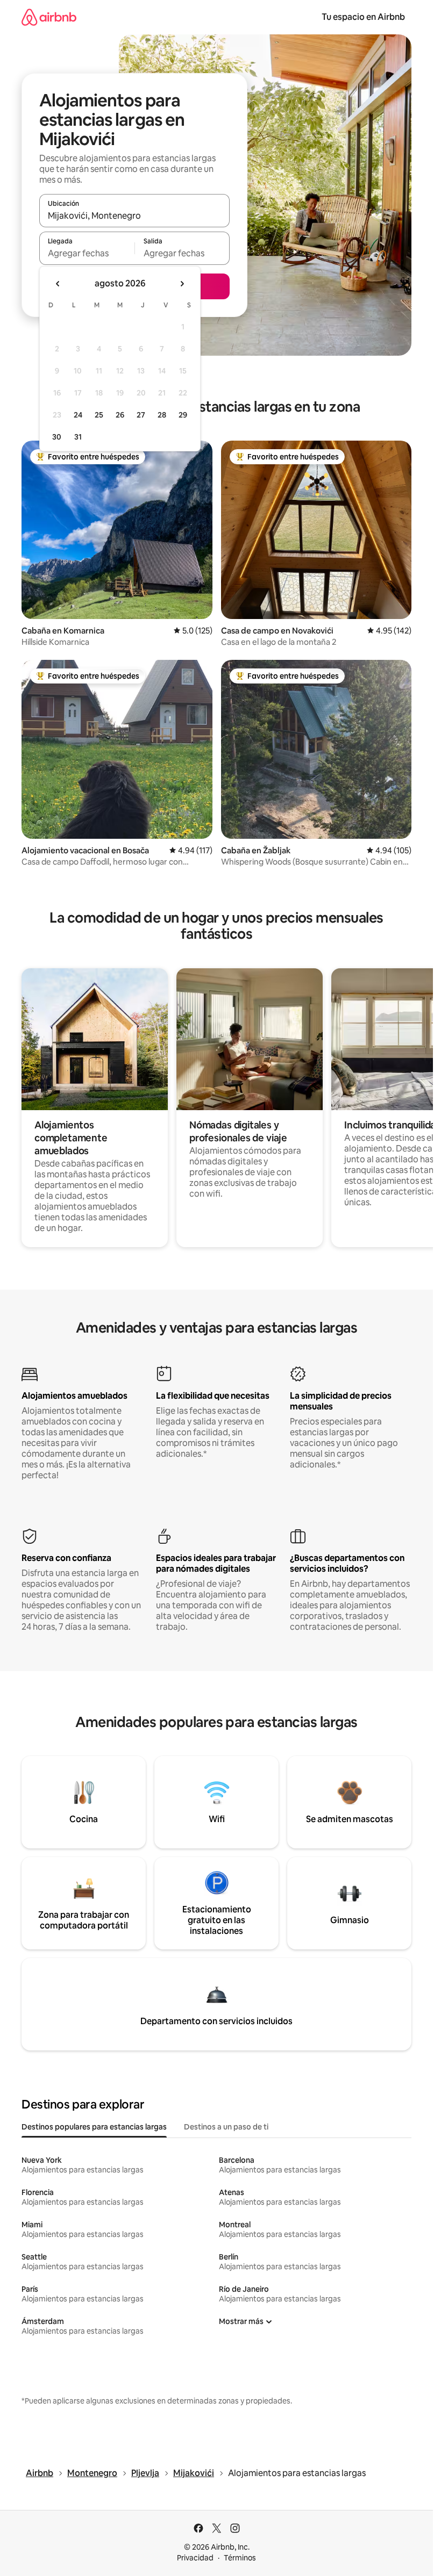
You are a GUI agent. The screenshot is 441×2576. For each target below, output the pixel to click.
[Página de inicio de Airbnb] (49, 17)
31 (78, 437)
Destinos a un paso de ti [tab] (226, 2127)
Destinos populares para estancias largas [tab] (94, 2127)
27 (141, 415)
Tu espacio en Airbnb (363, 17)
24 (78, 415)
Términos (240, 2558)
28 (162, 415)
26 (120, 415)
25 (99, 415)
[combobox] (134, 215)
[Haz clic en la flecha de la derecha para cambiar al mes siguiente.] (182, 284)
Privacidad (195, 2558)
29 (183, 415)
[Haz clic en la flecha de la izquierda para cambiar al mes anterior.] (58, 284)
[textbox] (87, 253)
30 (57, 437)
